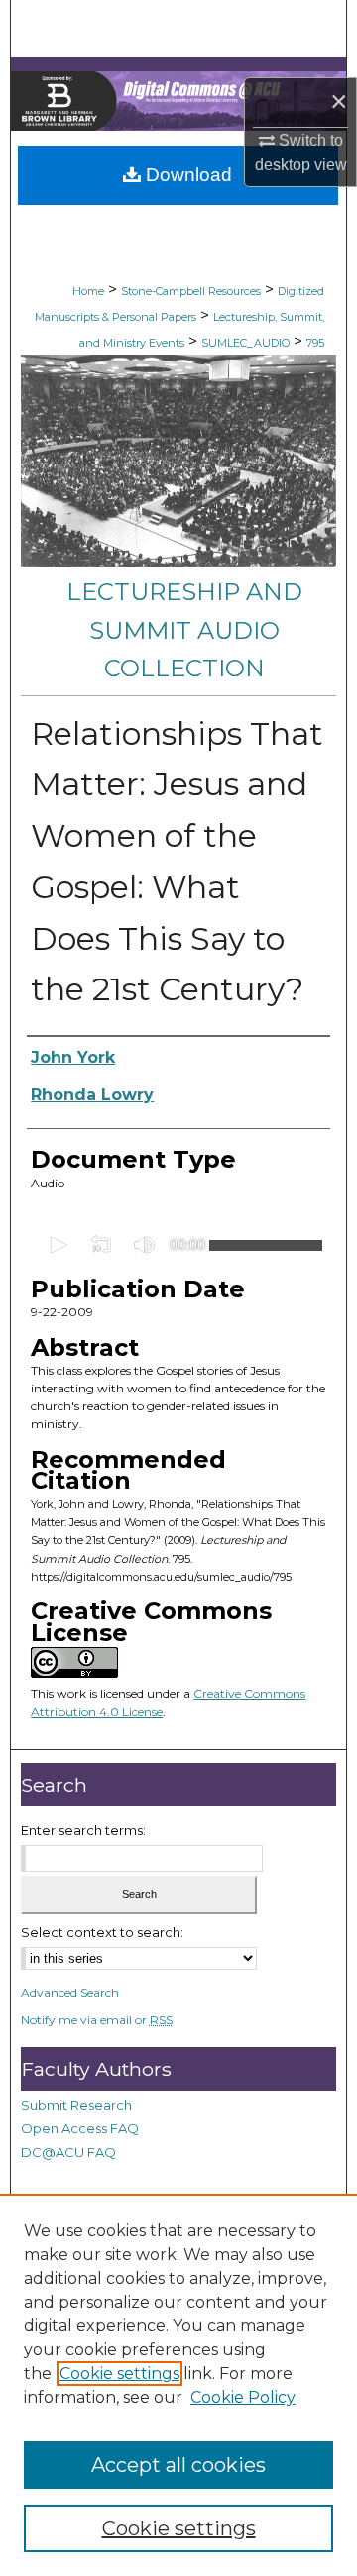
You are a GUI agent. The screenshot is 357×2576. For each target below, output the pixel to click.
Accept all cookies (178, 2465)
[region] (178, 2385)
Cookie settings (119, 2373)
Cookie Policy (243, 2397)
